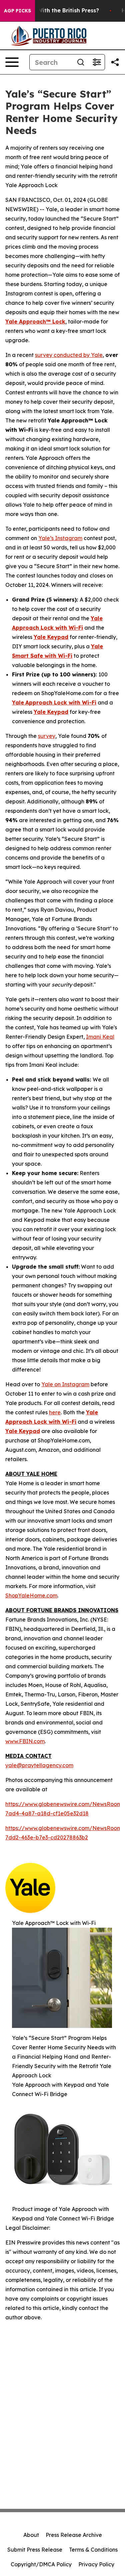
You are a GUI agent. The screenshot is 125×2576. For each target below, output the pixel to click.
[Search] (81, 62)
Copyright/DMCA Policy (41, 2564)
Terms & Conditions (93, 2550)
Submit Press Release (35, 2550)
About (31, 2535)
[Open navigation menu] (12, 62)
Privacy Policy (96, 2564)
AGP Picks (17, 11)
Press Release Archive (74, 2535)
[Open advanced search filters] (97, 62)
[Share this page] (115, 62)
